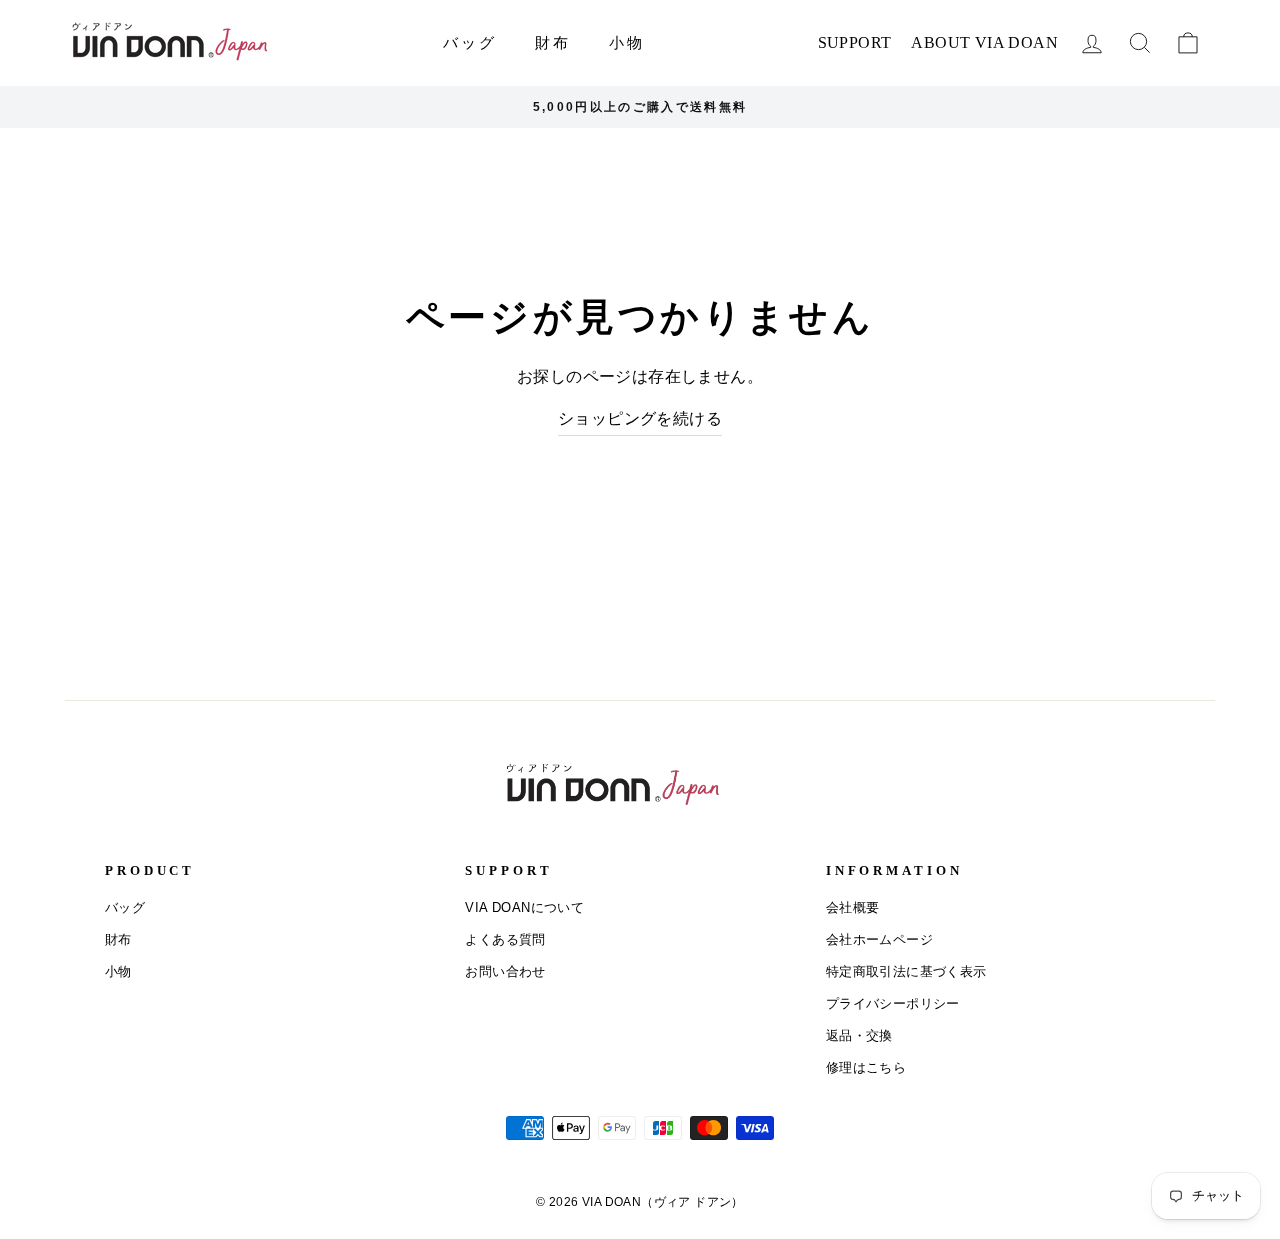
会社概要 (853, 907)
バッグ (470, 42)
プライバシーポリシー (893, 1003)
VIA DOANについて (524, 907)
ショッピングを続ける (640, 418)
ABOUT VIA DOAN (984, 42)
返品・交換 (859, 1035)
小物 (627, 42)
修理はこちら (866, 1067)
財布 (553, 42)
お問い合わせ (505, 971)
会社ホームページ (879, 939)
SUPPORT (855, 42)
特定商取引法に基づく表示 (906, 971)
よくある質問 (505, 939)
